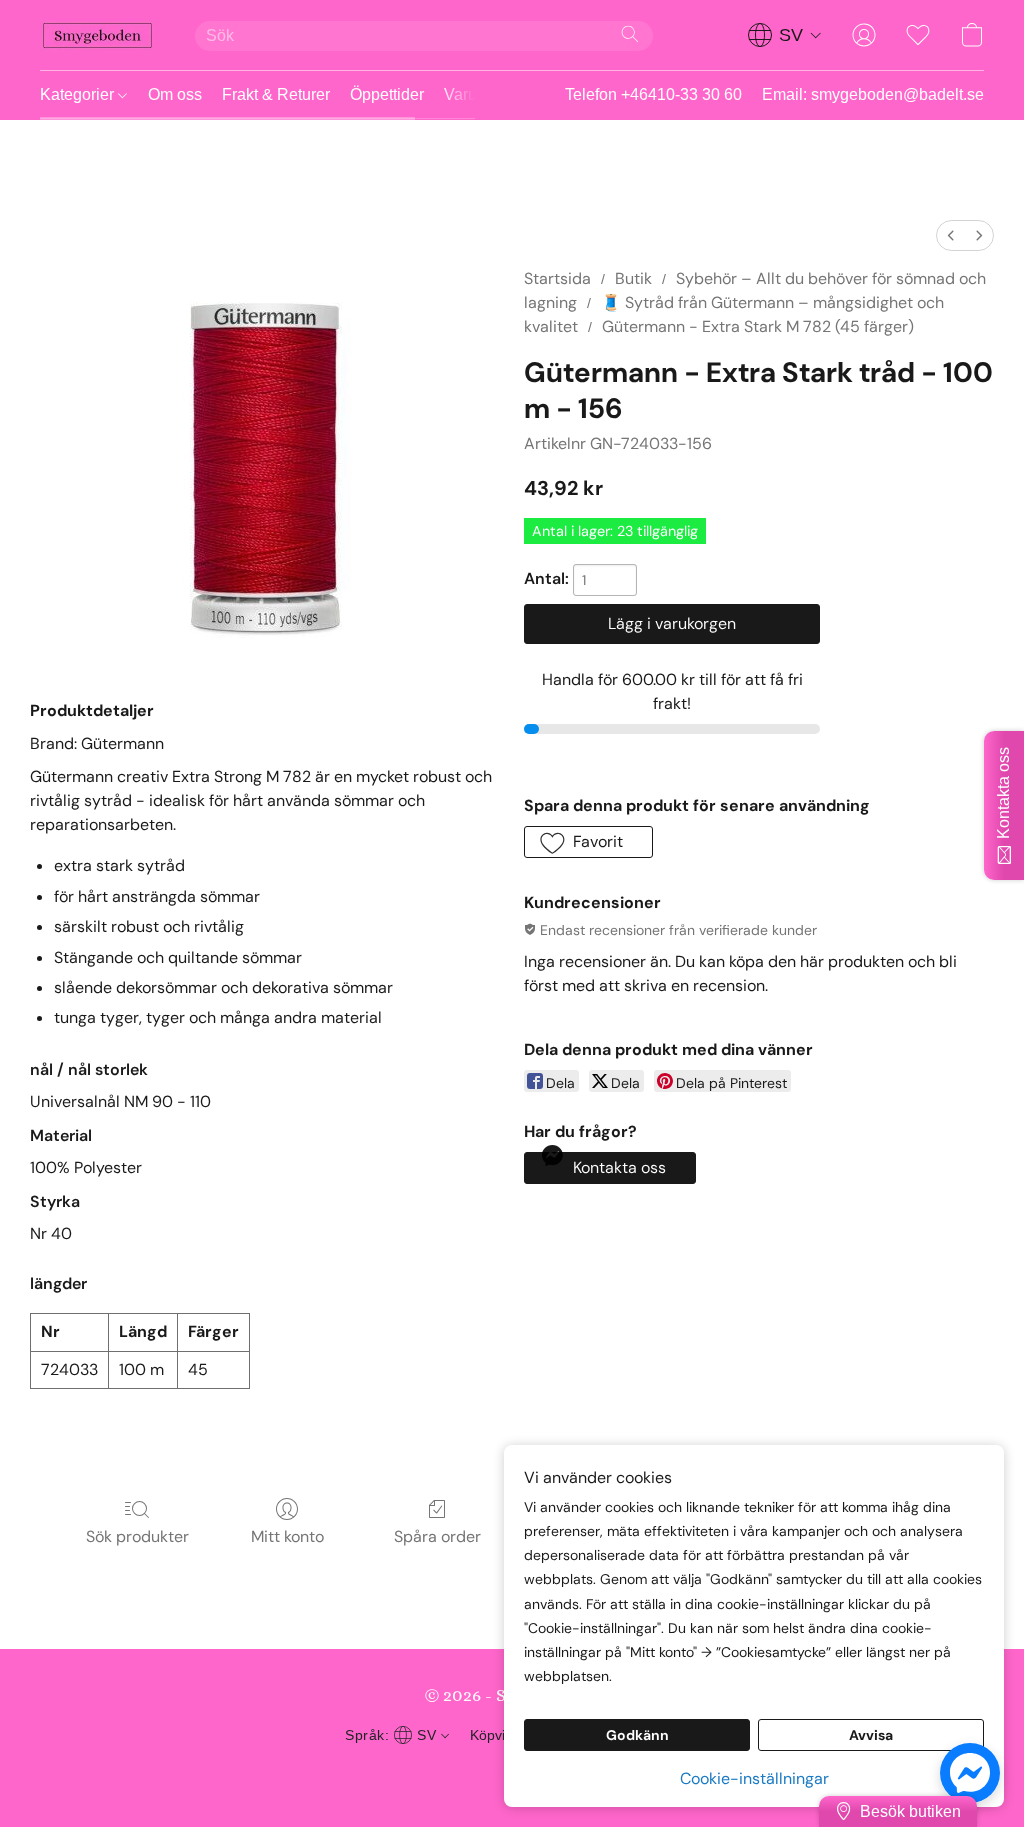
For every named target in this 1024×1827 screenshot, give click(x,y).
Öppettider (387, 94)
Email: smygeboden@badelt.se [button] (873, 94)
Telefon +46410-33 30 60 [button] (653, 94)
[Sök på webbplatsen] (630, 34)
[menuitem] (951, 235)
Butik (633, 278)
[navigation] (785, 35)
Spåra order (437, 1536)
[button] (97, 35)
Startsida (557, 278)
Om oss (175, 94)
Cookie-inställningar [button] (754, 1778)
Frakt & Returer (276, 94)
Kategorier (79, 94)
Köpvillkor (500, 1735)
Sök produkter (137, 1536)
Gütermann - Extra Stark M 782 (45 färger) (758, 326)
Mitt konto (287, 1536)
